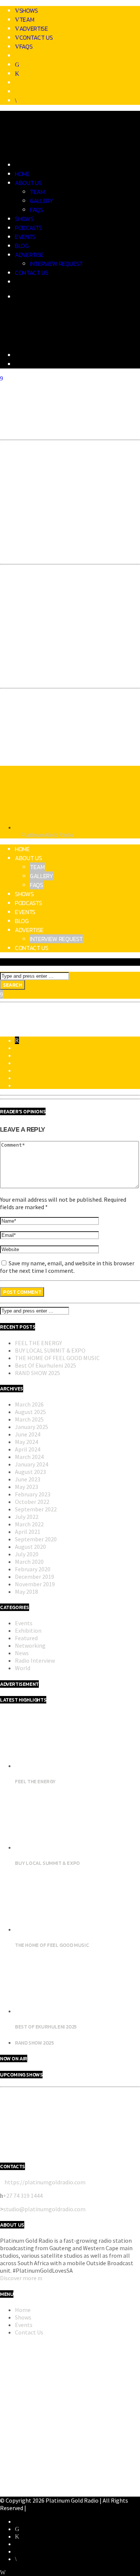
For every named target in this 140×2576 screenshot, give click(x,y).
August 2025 (30, 1412)
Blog (22, 246)
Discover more (19, 2278)
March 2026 (29, 1404)
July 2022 (27, 1517)
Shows (29, 10)
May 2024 (27, 1442)
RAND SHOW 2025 (38, 1373)
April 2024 (28, 1449)
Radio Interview (35, 1660)
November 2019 (35, 1584)
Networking (30, 1645)
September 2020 (36, 1539)
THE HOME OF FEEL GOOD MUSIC (57, 1358)
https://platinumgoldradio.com (45, 2182)
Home (22, 174)
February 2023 (33, 1494)
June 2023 (28, 1479)
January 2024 (32, 1464)
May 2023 (27, 1487)
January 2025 (32, 1427)
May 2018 (27, 1592)
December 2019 (35, 1577)
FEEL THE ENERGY (38, 1343)
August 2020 (30, 1547)
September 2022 (36, 1509)
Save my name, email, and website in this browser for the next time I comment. (67, 1267)
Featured (26, 1638)
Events (25, 237)
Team (27, 19)
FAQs (26, 46)
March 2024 (29, 1457)
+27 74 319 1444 (23, 2196)
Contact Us (36, 37)
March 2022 (29, 1524)
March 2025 (29, 1419)
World (23, 1668)
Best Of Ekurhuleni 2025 (46, 1365)
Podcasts (28, 228)
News (22, 1653)
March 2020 (29, 1562)
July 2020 (27, 1554)
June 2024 (28, 1434)
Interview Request (56, 264)
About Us (28, 183)
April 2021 (28, 1532)
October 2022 (32, 1502)
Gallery (42, 201)
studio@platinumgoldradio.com (44, 2209)
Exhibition (28, 1630)
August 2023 (30, 1472)
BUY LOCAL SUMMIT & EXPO (50, 1350)
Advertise (34, 28)
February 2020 (33, 1569)
